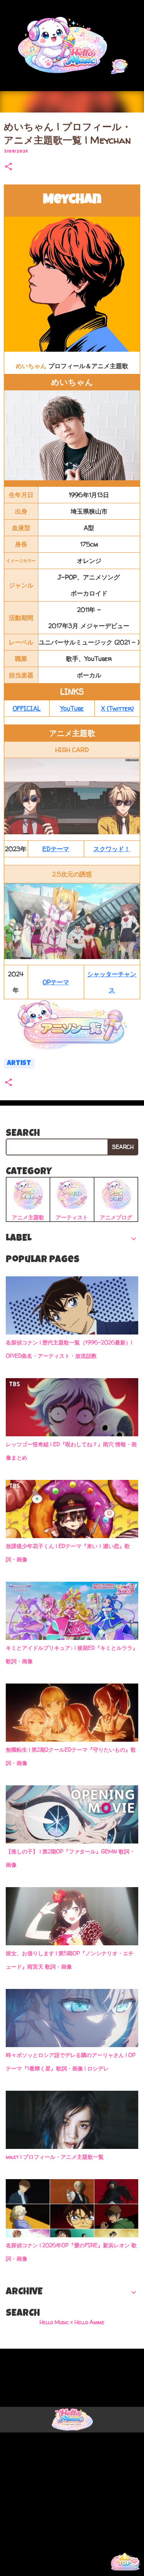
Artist (19, 1064)
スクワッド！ (112, 849)
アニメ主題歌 (28, 1217)
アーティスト (72, 1217)
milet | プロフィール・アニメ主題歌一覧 (55, 2157)
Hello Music (41, 2564)
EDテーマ (56, 849)
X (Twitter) (117, 708)
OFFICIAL (27, 708)
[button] (8, 167)
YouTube (72, 708)
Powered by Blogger (77, 2358)
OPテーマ (56, 982)
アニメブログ (116, 1217)
